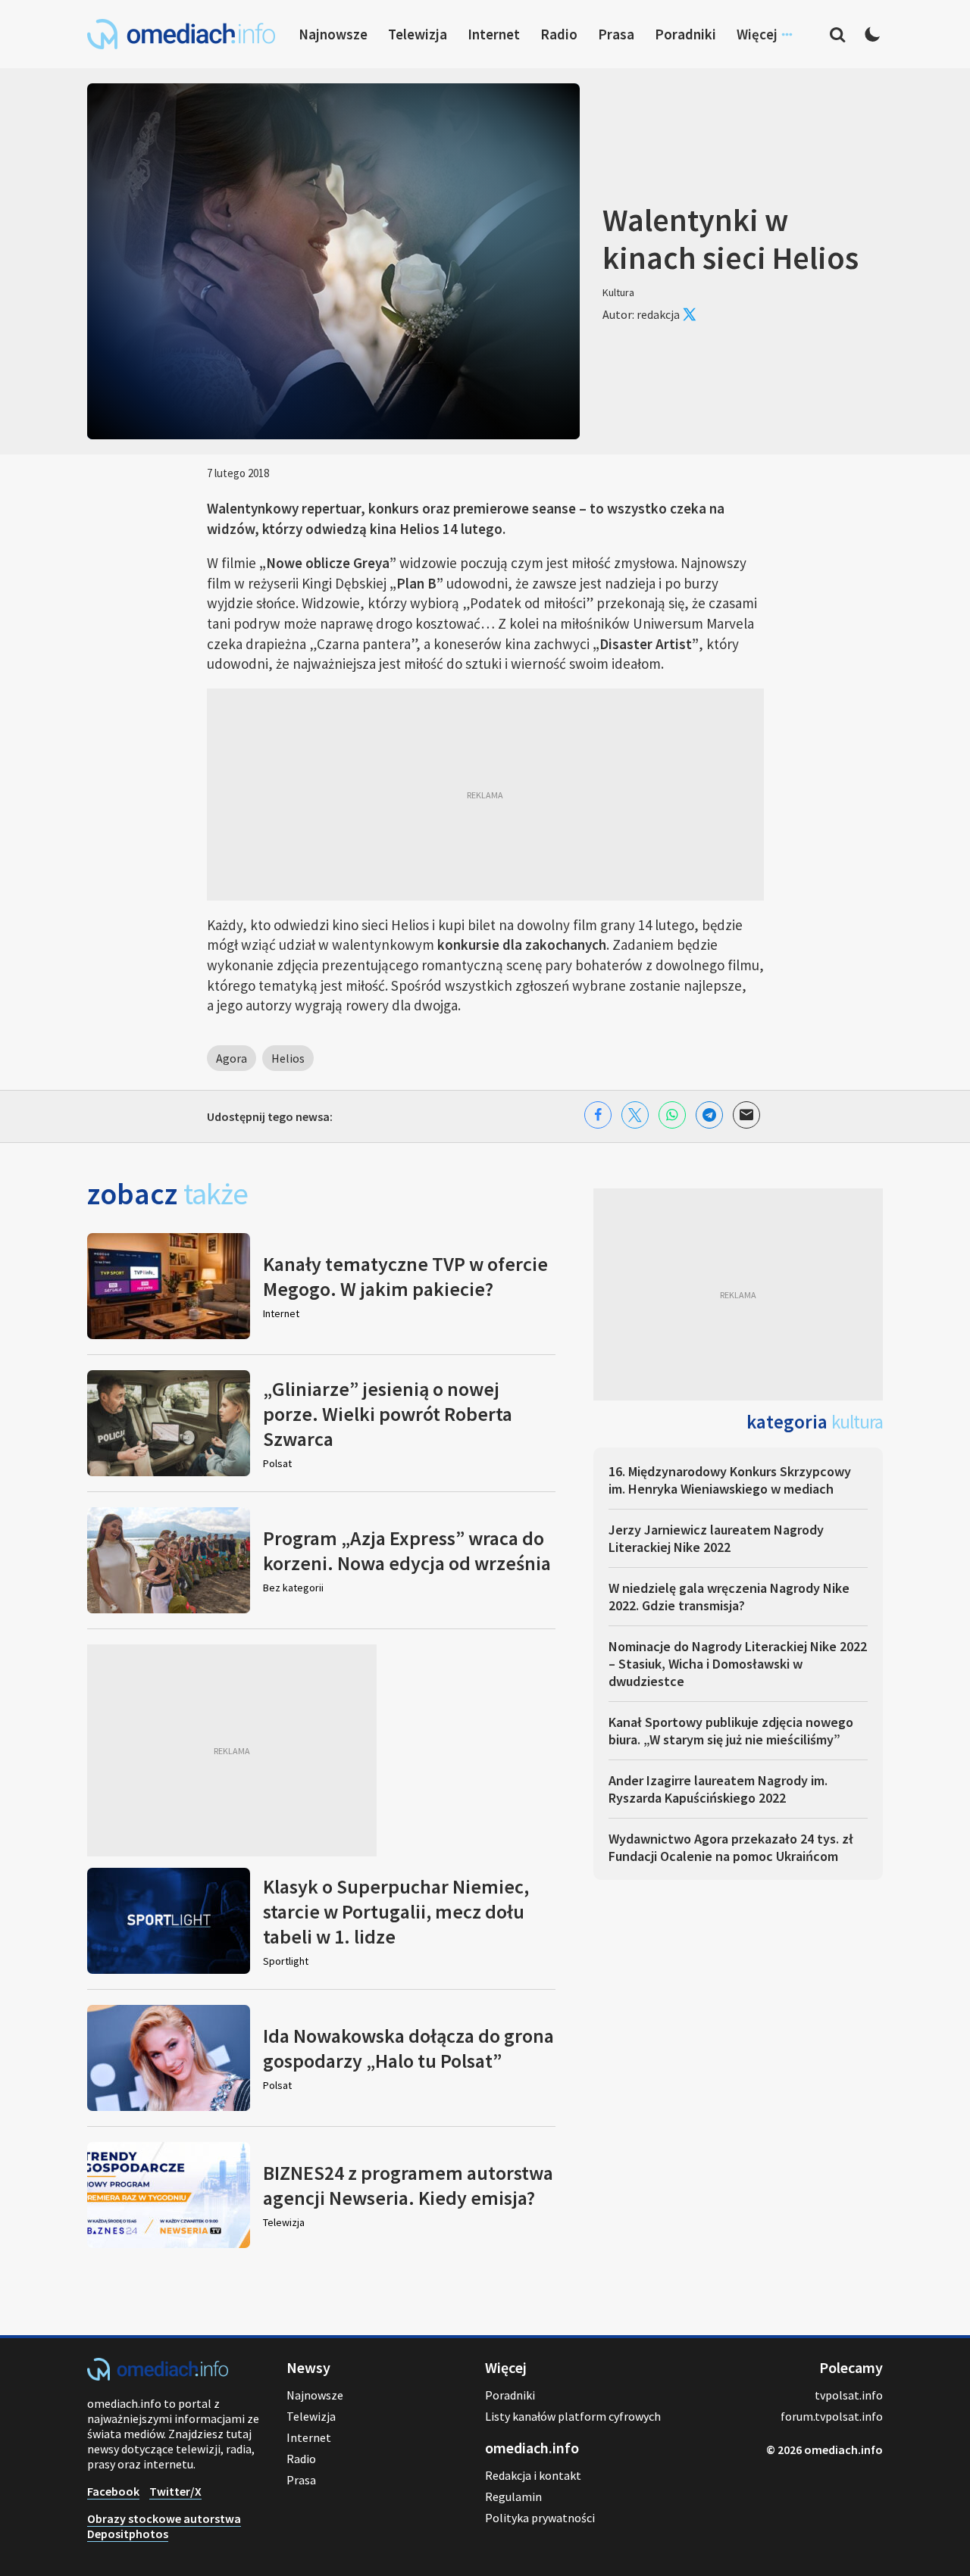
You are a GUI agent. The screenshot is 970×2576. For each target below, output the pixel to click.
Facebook (113, 2491)
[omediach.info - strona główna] (181, 34)
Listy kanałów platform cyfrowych (573, 2416)
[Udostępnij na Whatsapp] (672, 1115)
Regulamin (513, 2496)
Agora (232, 1058)
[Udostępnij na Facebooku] (598, 1115)
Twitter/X (175, 2491)
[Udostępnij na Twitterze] (635, 1115)
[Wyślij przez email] (746, 1115)
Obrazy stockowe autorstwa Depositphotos (164, 2526)
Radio (559, 34)
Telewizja (418, 34)
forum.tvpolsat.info (832, 2416)
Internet (494, 34)
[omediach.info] (158, 2376)
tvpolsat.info (849, 2395)
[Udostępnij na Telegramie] (709, 1115)
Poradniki (685, 34)
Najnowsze (333, 34)
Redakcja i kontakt (533, 2475)
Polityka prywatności (540, 2518)
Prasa (616, 34)
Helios (288, 1058)
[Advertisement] (485, 795)
